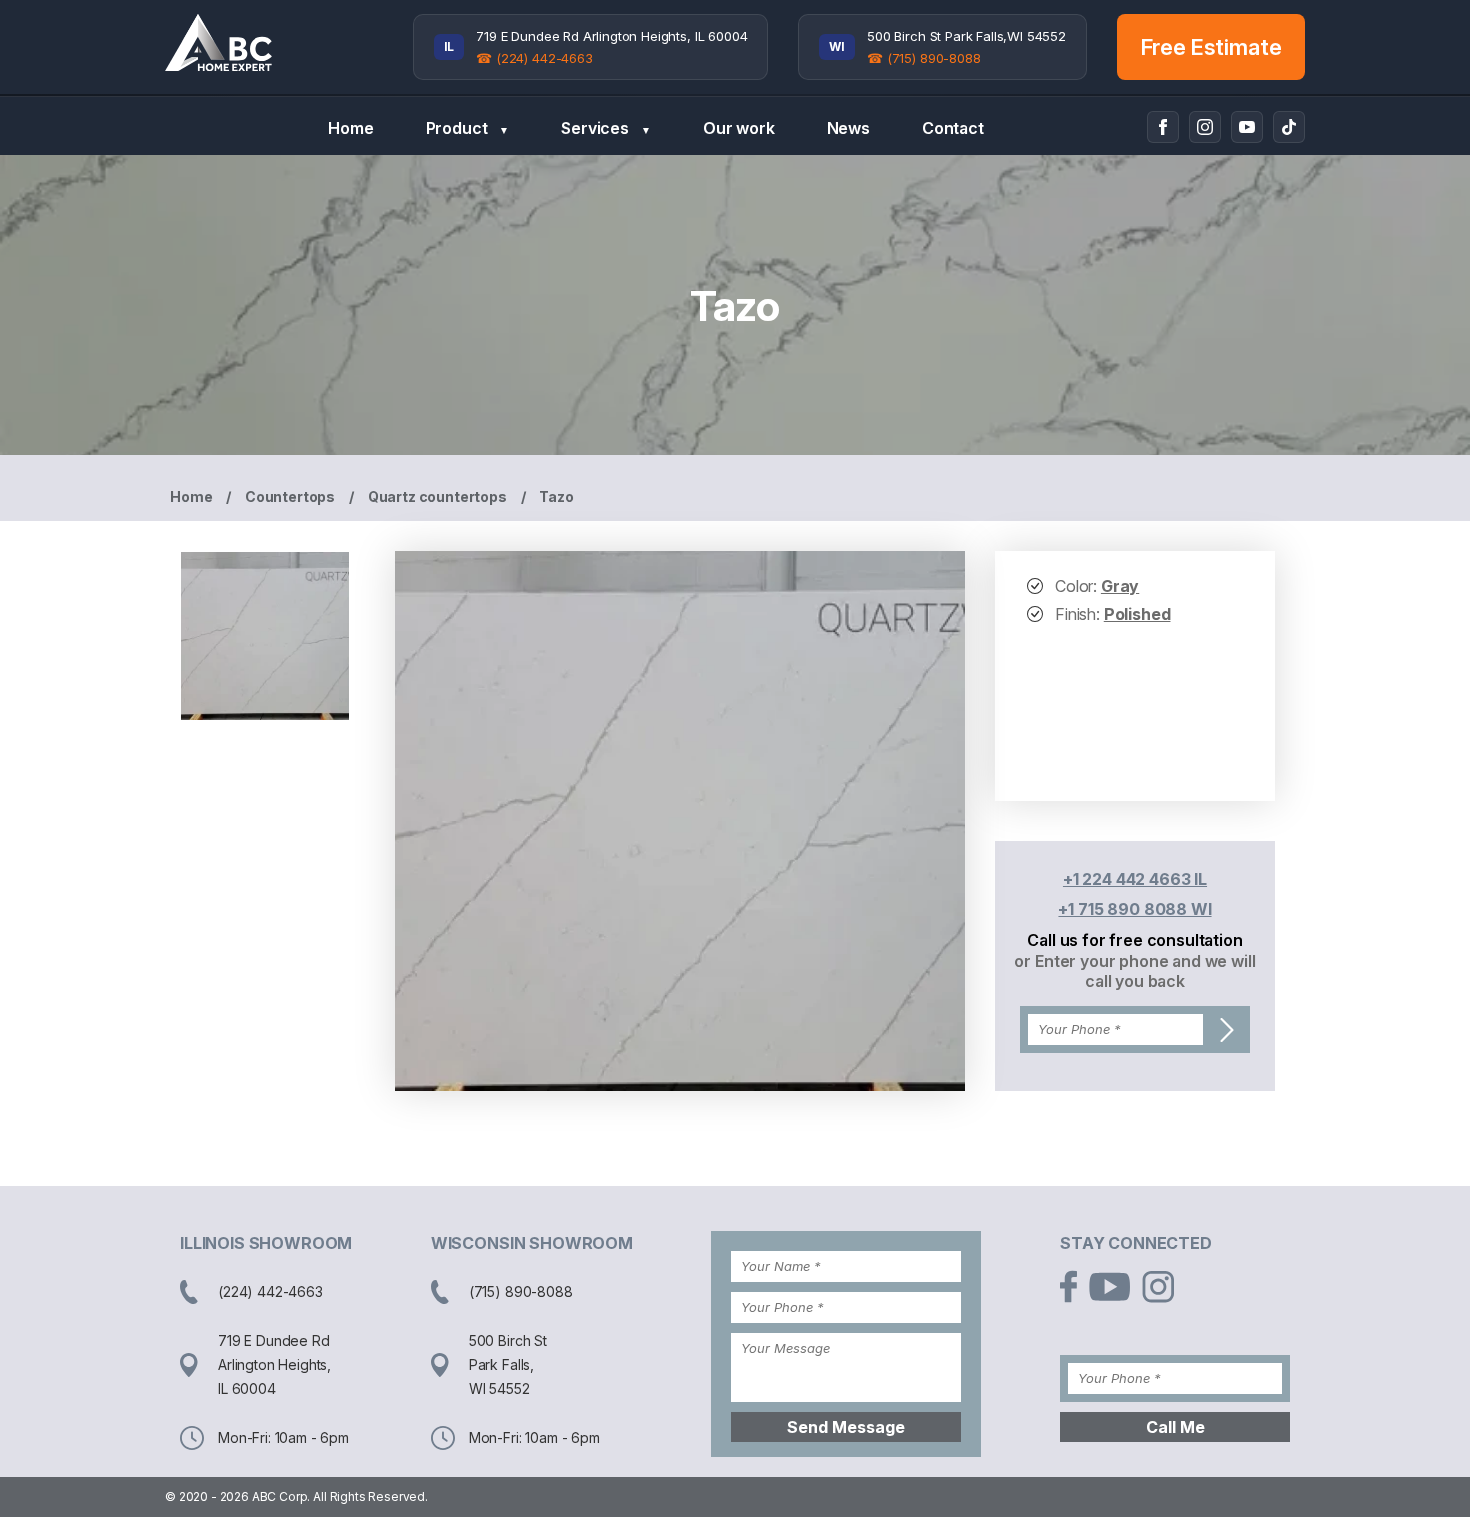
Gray (1120, 586)
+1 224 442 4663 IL (1135, 879)
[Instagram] (1205, 127)
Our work (739, 128)
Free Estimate (1211, 47)
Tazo (556, 496)
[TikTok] (1289, 127)
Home (350, 128)
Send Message (846, 1427)
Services (606, 128)
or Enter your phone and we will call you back (1134, 971)
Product (468, 128)
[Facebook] (1163, 127)
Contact (953, 128)
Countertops (290, 496)
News (848, 128)
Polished (1137, 614)
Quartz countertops (437, 496)
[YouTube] (1247, 127)
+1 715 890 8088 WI (1134, 909)
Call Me (1175, 1427)
